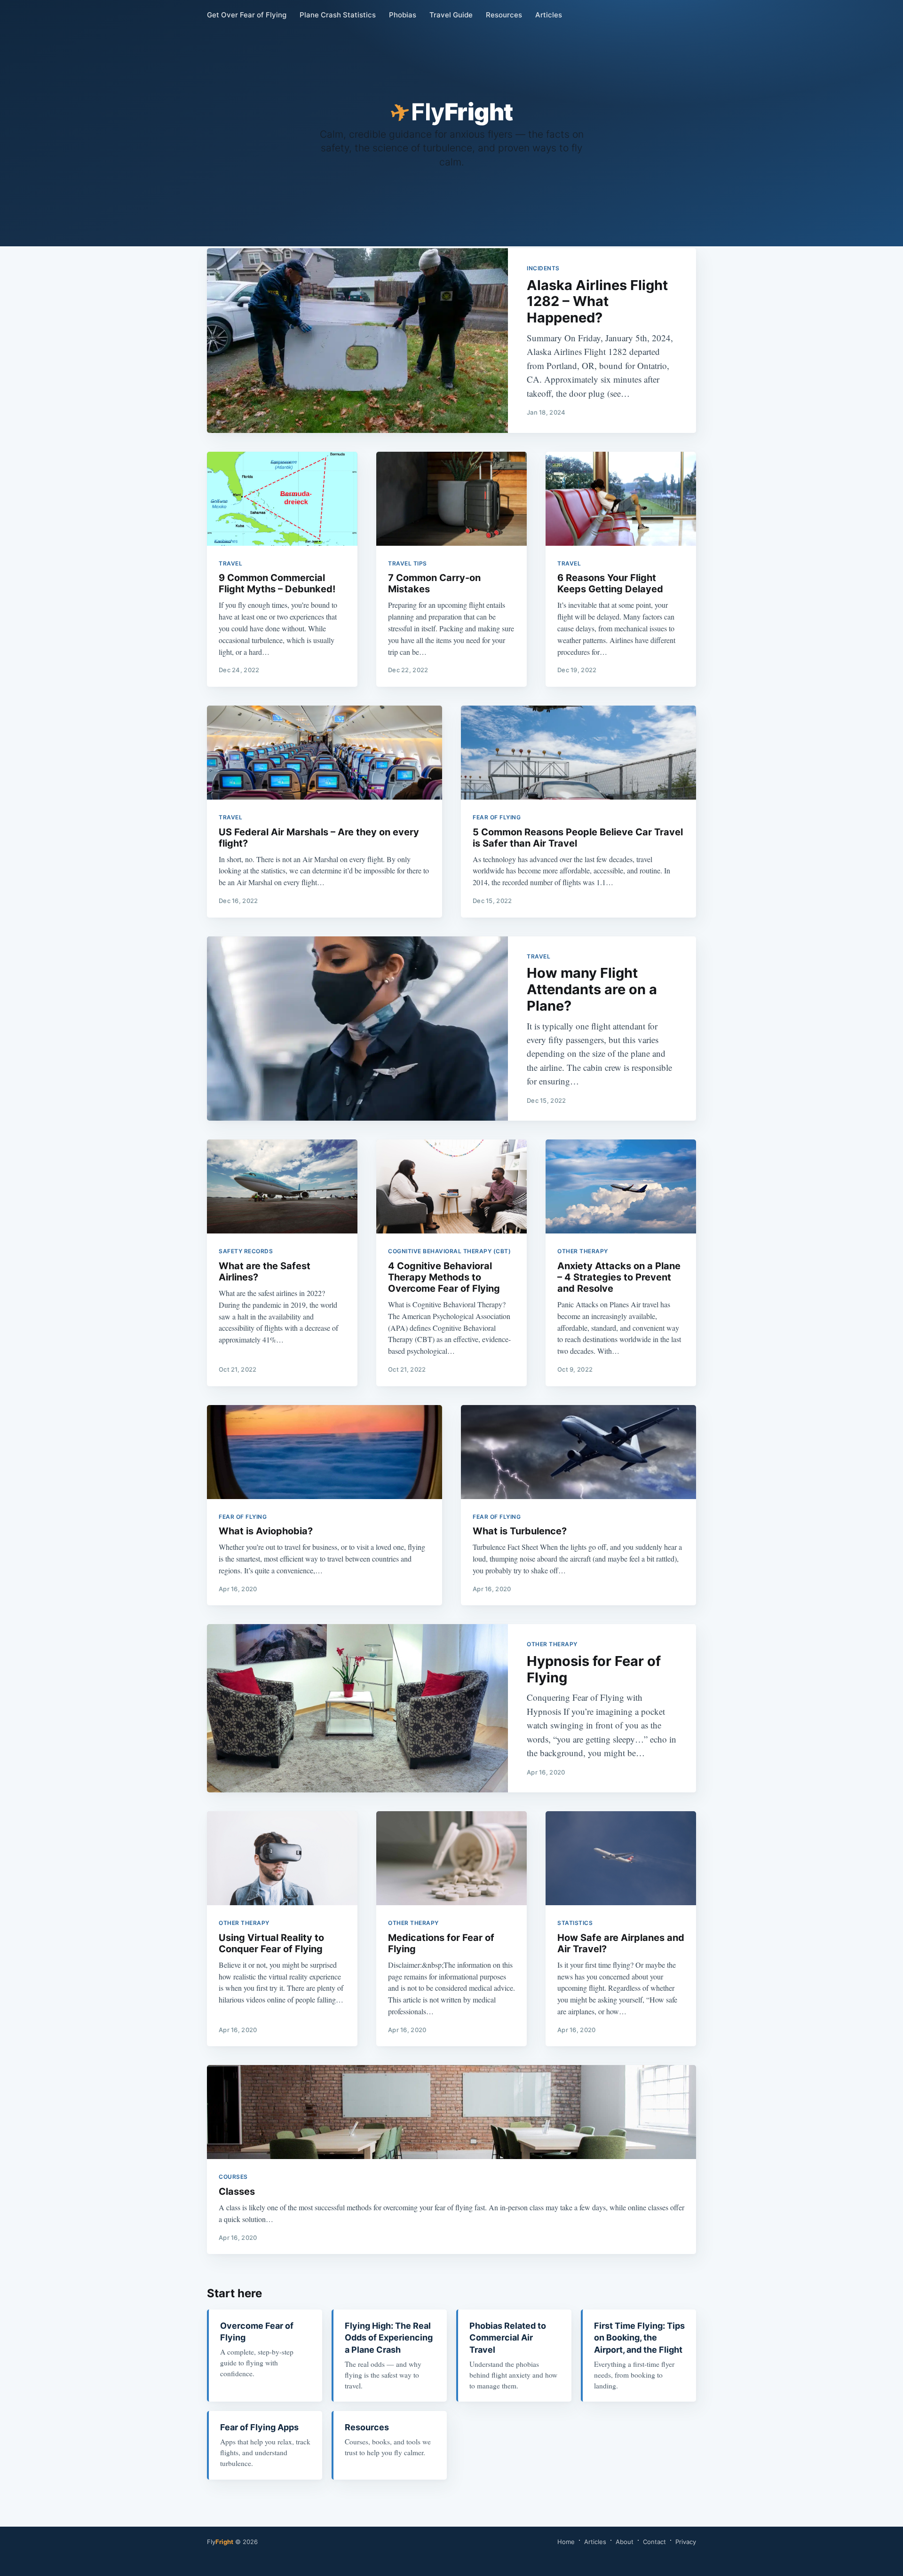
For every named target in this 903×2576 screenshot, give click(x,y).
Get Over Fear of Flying (247, 15)
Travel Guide (451, 15)
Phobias (403, 15)
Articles (549, 15)
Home (566, 2542)
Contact (654, 2542)
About (625, 2542)
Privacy (686, 2542)
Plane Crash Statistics (338, 15)
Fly (220, 2542)
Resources (504, 15)
